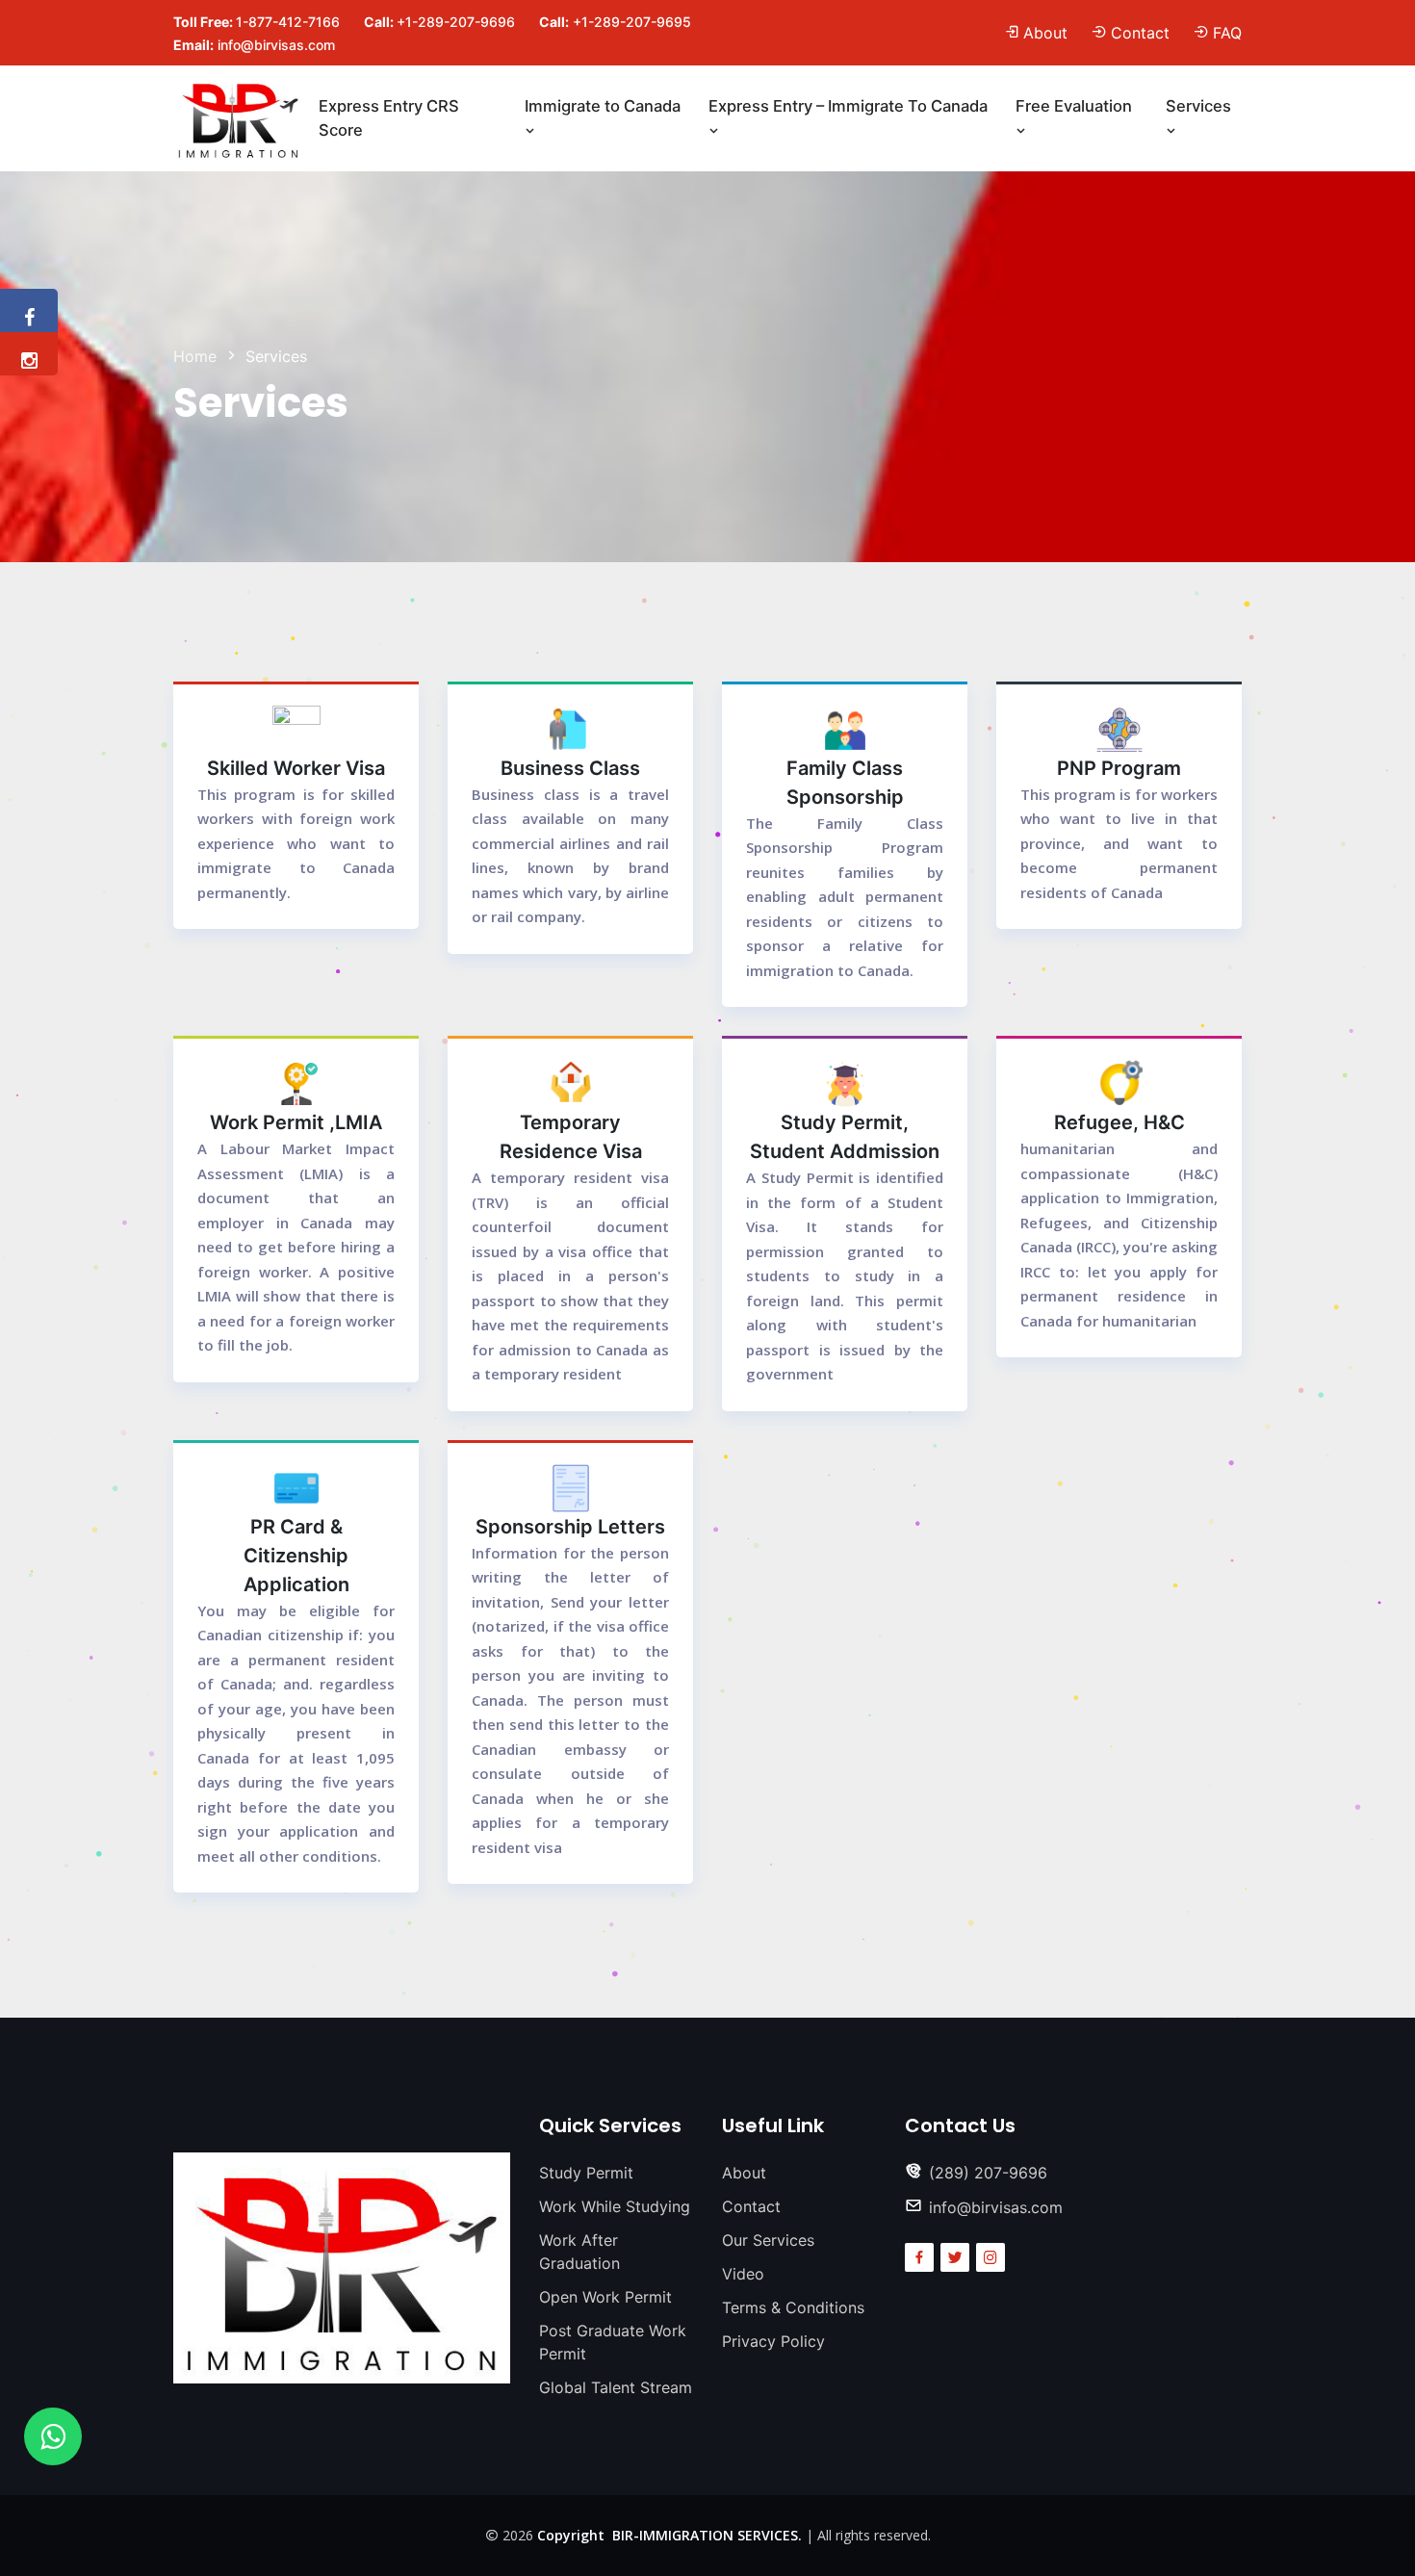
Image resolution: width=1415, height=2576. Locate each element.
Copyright (571, 2535)
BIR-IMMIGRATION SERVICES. (703, 2535)
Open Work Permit (605, 2297)
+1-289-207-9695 (632, 22)
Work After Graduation (579, 2252)
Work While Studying (615, 2206)
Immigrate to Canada (603, 106)
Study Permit (586, 2173)
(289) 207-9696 (988, 2173)
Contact (1140, 33)
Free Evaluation (1074, 106)
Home (195, 356)
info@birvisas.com (276, 45)
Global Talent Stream (616, 2387)
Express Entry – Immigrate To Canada (848, 106)
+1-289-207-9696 (456, 22)
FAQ (1227, 33)
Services (1198, 106)
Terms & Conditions (793, 2307)
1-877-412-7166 (288, 22)
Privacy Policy (773, 2341)
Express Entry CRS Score (389, 118)
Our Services (768, 2240)
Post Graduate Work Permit (613, 2342)
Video (743, 2274)
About (1045, 33)
